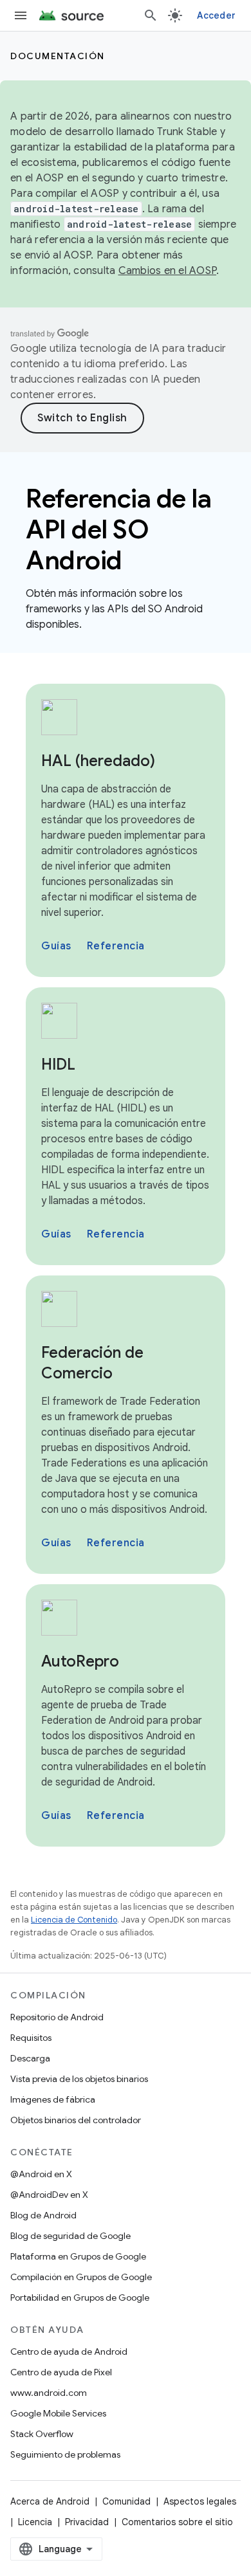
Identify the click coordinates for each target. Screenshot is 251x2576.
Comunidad (126, 2501)
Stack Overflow (42, 2434)
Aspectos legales (200, 2501)
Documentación (58, 56)
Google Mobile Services (58, 2413)
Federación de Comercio (92, 1363)
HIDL (58, 1064)
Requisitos (31, 2038)
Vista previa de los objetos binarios (79, 2079)
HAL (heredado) (98, 761)
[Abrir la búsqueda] (151, 15)
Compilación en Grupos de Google (81, 2277)
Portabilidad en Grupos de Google (80, 2297)
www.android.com (49, 2393)
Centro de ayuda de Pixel (61, 2372)
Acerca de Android (50, 2501)
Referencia (116, 946)
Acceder (216, 15)
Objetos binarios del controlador (76, 2120)
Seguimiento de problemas (65, 2454)
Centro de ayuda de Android (69, 2352)
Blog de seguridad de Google (70, 2236)
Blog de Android (43, 2215)
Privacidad (87, 2522)
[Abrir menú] (21, 15)
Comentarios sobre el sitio (177, 2522)
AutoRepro (80, 1661)
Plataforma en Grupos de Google (78, 2256)
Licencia (35, 2522)
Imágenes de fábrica (53, 2099)
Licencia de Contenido (74, 1920)
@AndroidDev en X (49, 2195)
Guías (56, 946)
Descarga (30, 2058)
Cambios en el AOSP (168, 271)
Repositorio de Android (57, 2017)
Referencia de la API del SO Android (118, 529)
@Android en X (41, 2174)
